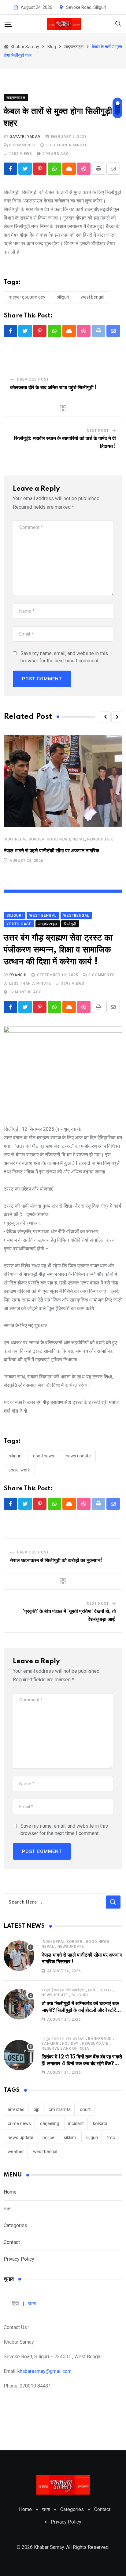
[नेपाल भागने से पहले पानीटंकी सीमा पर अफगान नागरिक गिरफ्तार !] (19, 1956)
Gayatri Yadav (25, 137)
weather (16, 2151)
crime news (19, 2123)
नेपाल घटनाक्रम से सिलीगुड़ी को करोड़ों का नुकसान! (56, 1560)
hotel (106, 1990)
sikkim (70, 2137)
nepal (79, 839)
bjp (37, 2109)
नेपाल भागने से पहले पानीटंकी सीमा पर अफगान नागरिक (51, 851)
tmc (111, 2137)
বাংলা (7, 2209)
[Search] (118, 23)
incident (76, 2123)
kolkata (100, 2123)
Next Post (98, 431)
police (48, 2137)
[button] (105, 717)
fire (92, 1990)
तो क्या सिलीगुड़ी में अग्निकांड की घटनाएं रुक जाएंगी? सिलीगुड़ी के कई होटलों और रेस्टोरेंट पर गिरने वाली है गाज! (80, 2010)
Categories (15, 2225)
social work (19, 1470)
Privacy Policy (19, 2259)
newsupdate (100, 839)
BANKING (50, 2044)
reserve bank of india (65, 2048)
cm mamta (60, 2109)
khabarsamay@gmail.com (44, 2371)
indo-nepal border (24, 839)
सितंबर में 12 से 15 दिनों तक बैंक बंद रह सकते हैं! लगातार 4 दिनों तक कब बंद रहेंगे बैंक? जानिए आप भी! (82, 2064)
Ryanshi (18, 975)
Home (10, 2192)
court (85, 2109)
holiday (70, 2044)
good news (59, 839)
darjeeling (50, 2123)
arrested (16, 2109)
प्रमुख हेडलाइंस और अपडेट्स (63, 1990)
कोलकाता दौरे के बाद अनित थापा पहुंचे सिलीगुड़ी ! (53, 388)
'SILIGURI (15, 1456)
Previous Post (33, 379)
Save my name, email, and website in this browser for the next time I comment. (64, 657)
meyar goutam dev (27, 297)
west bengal (93, 297)
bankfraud (100, 2039)
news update (78, 1456)
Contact (12, 2242)
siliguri (63, 297)
